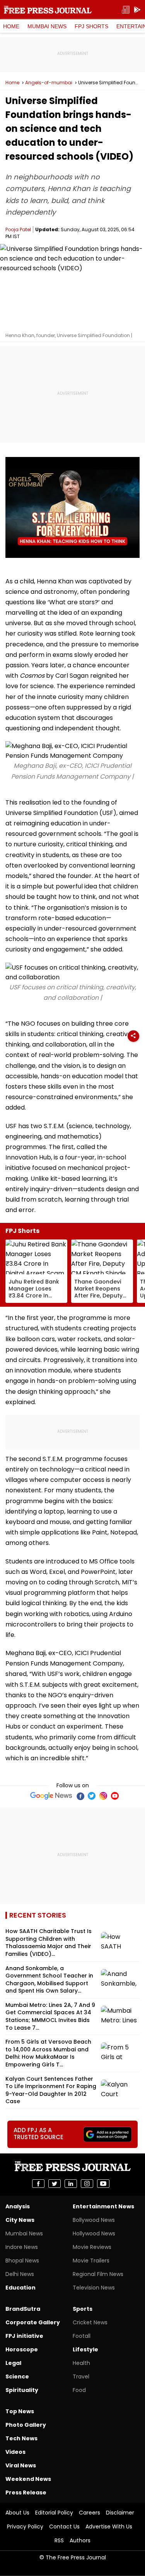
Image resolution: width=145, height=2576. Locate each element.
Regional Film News (98, 2274)
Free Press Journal (48, 10)
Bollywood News (94, 2220)
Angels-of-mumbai (49, 83)
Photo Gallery (26, 2425)
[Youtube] (115, 1796)
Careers (90, 2513)
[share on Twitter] (55, 2184)
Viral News (21, 2465)
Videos (15, 2452)
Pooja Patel (18, 229)
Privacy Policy (25, 2527)
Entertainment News (103, 2206)
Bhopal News (22, 2261)
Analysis (18, 2206)
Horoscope (22, 2349)
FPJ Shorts (91, 26)
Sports (83, 2309)
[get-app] (137, 10)
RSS (59, 2540)
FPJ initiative (24, 2336)
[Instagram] (103, 1796)
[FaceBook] (80, 1796)
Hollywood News (94, 2233)
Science (17, 2377)
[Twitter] (92, 1796)
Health (81, 2363)
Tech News (21, 2438)
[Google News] (51, 1796)
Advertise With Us (109, 2527)
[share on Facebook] (38, 2184)
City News (20, 2220)
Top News (20, 2411)
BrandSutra (23, 2309)
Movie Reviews (92, 2247)
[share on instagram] (87, 2184)
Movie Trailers (91, 2261)
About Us (17, 2513)
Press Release (26, 2492)
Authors (80, 2540)
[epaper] (126, 10)
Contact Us (64, 2527)
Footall (82, 2336)
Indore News (22, 2247)
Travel (81, 2377)
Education (20, 2288)
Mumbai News (47, 26)
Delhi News (20, 2274)
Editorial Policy (54, 2513)
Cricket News (90, 2322)
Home (11, 26)
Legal (13, 2363)
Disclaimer (120, 2513)
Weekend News (28, 2479)
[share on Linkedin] (71, 2184)
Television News (94, 2288)
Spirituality (22, 2390)
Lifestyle (85, 2349)
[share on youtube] (103, 2184)
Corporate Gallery (33, 2322)
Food (79, 2390)
